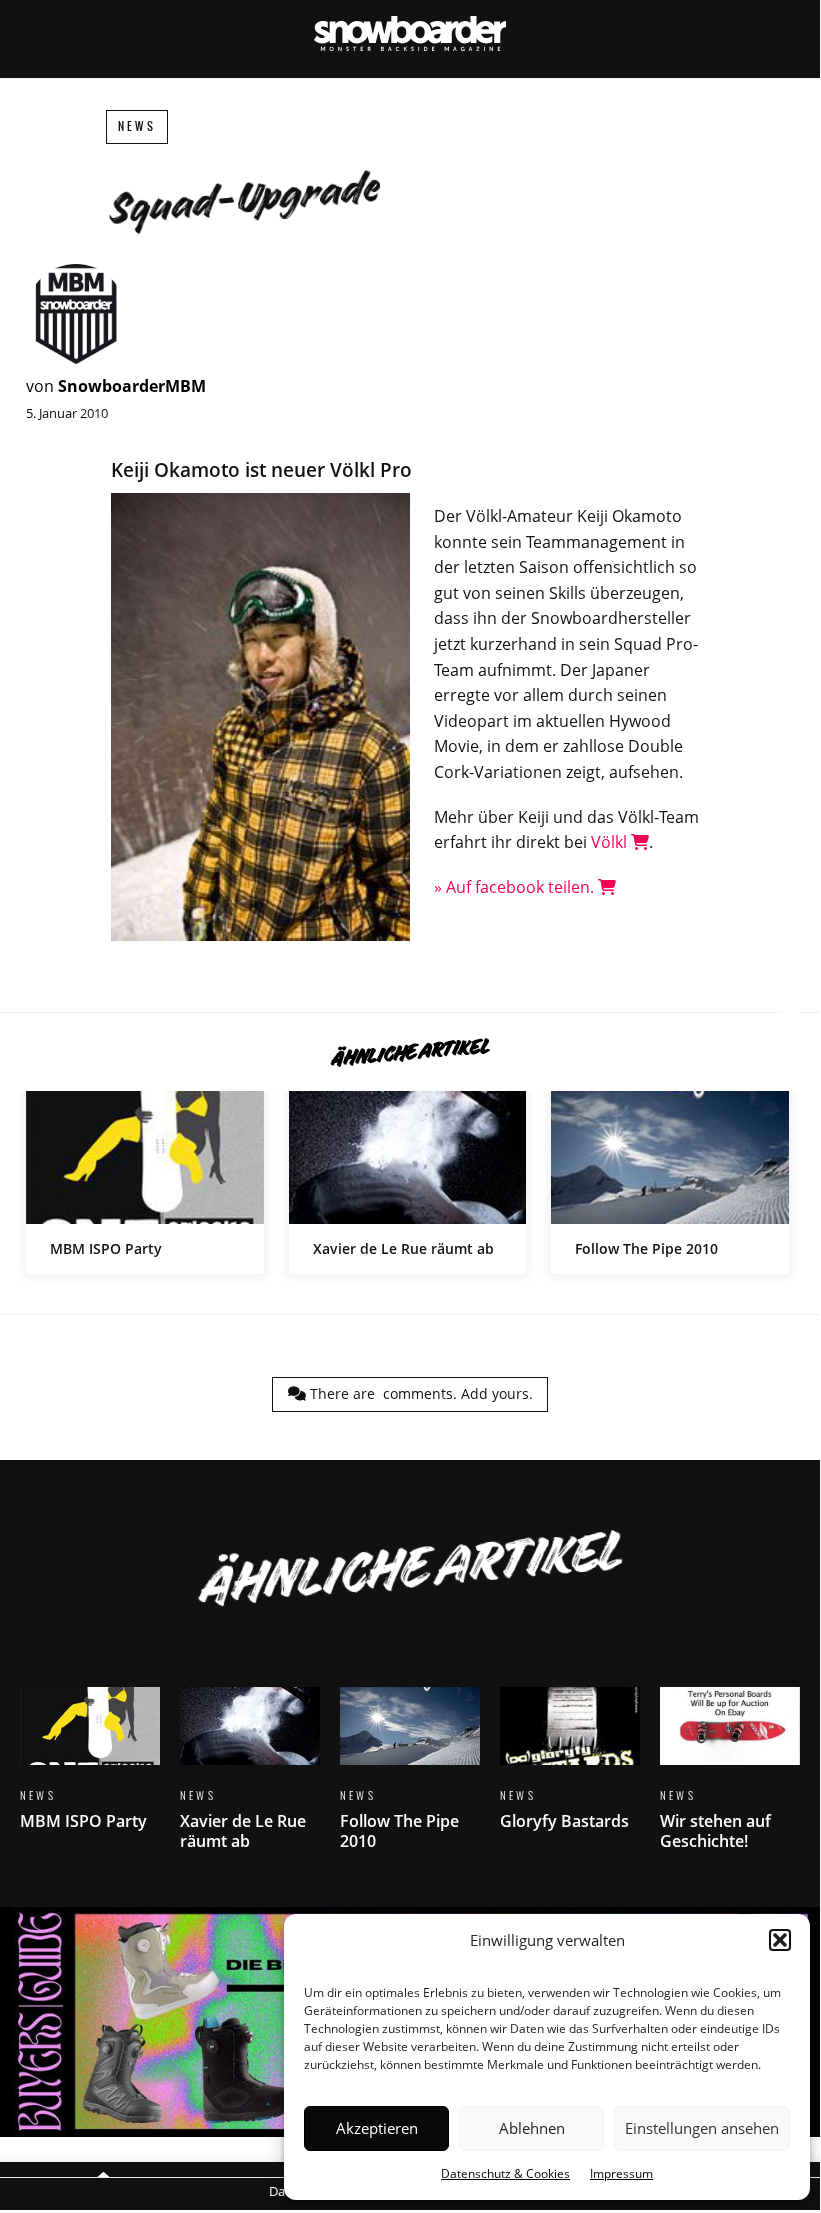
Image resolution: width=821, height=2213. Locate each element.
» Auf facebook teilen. (516, 887)
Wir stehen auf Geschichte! (730, 1781)
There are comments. (419, 1393)
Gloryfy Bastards (570, 1771)
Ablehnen (532, 2128)
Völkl (611, 842)
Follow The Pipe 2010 (670, 1182)
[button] (780, 1940)
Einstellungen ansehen (702, 2128)
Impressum (621, 2173)
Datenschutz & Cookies (505, 2173)
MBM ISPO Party (145, 1182)
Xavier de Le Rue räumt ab (408, 1182)
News (137, 126)
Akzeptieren (377, 2128)
